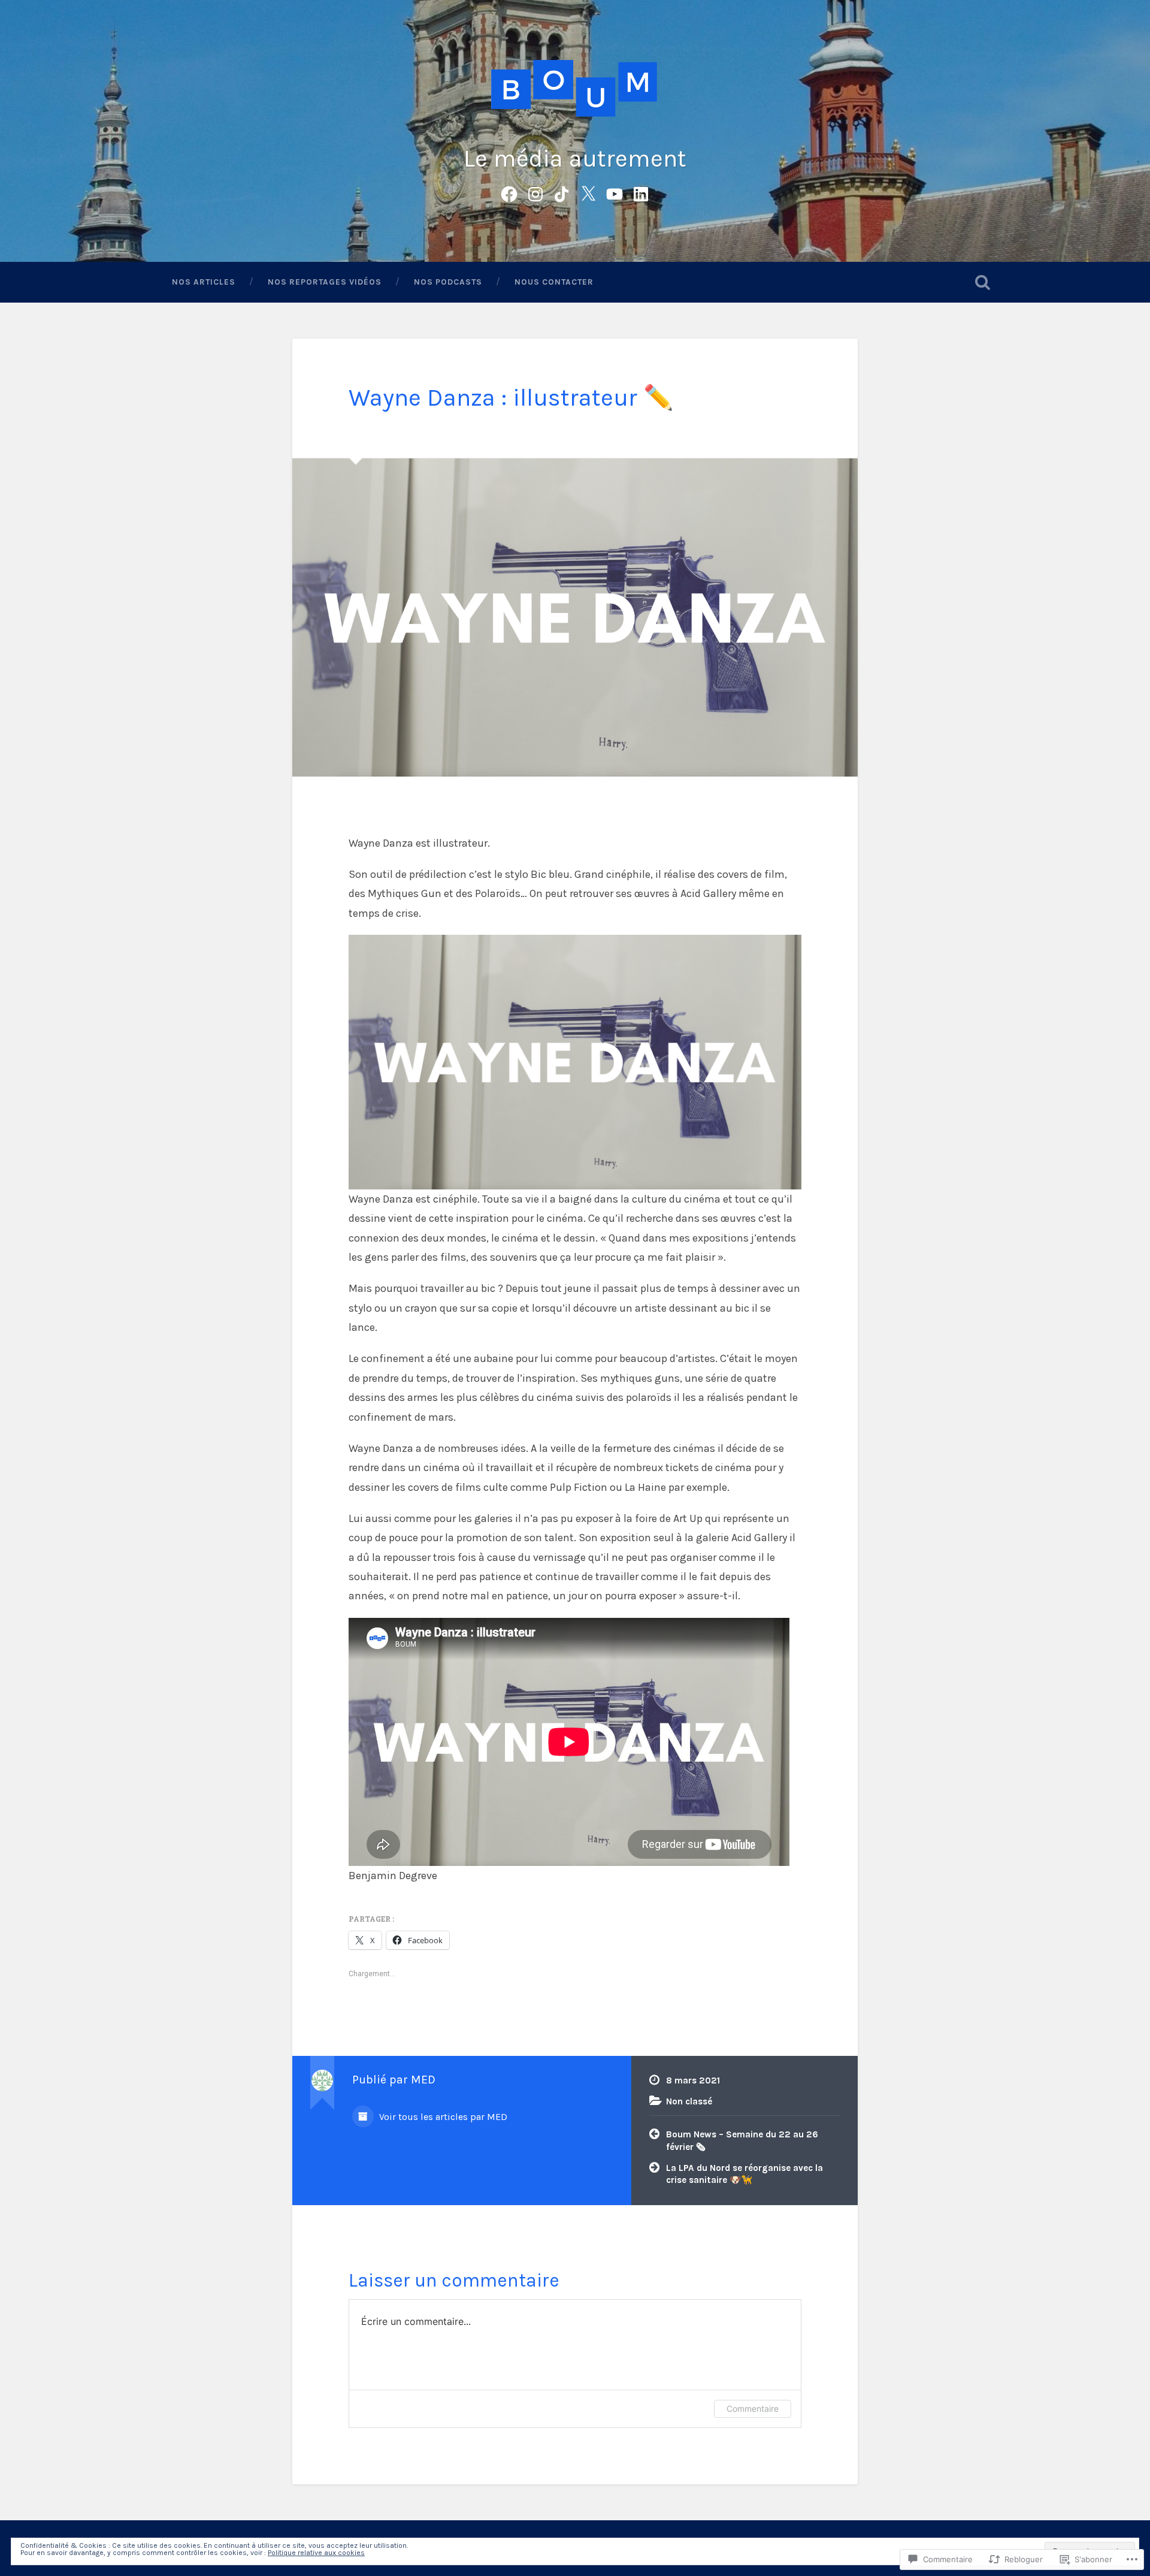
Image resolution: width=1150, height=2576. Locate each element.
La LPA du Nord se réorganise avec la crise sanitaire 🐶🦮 (745, 2174)
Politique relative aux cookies (316, 2553)
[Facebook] (509, 193)
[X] (588, 193)
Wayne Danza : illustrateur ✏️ (511, 398)
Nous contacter (554, 282)
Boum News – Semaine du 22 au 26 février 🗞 (742, 2141)
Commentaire (753, 2409)
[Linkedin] (641, 193)
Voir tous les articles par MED (442, 2117)
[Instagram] (535, 193)
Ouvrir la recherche (982, 282)
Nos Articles (204, 282)
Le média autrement (575, 158)
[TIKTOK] (562, 193)
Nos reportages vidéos (325, 282)
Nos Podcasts (448, 282)
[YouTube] (615, 193)
